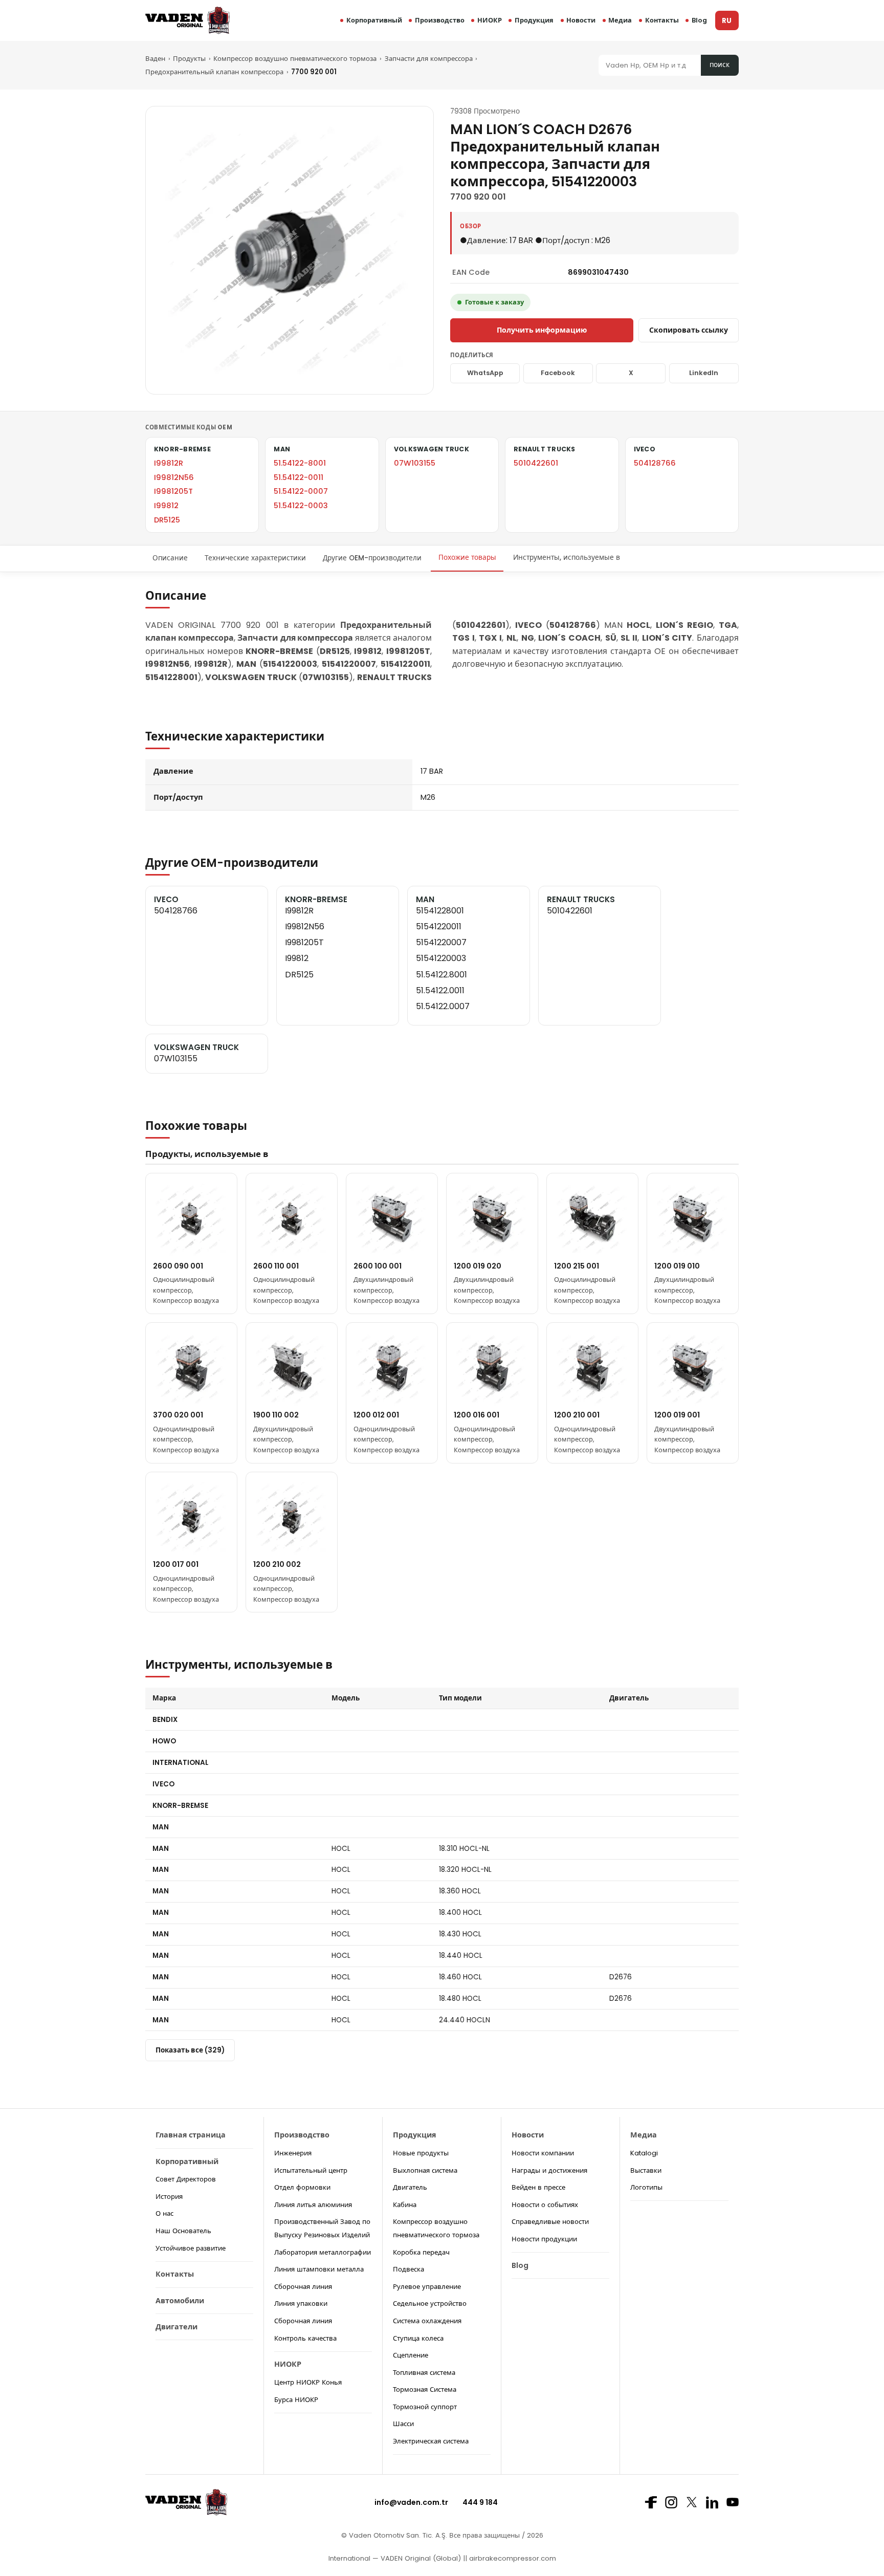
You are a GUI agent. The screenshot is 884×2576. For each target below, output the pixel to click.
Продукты (189, 59)
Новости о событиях (545, 2205)
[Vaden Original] (187, 20)
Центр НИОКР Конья (308, 2382)
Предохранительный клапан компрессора (214, 72)
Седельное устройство (430, 2304)
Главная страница (191, 2135)
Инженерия (293, 2153)
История (169, 2197)
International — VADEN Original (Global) (395, 2558)
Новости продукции (544, 2239)
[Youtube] (733, 2502)
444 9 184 (480, 2502)
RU (727, 21)
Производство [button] (440, 20)
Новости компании (543, 2153)
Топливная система (424, 2373)
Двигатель (410, 2187)
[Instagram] (671, 2502)
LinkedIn (704, 373)
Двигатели (176, 2327)
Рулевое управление (427, 2287)
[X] (692, 2502)
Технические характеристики (255, 558)
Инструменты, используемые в (567, 558)
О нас (164, 2213)
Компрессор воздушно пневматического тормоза (295, 59)
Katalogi (644, 2153)
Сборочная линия (303, 2287)
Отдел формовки (302, 2187)
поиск (720, 65)
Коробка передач (421, 2252)
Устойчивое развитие (191, 2248)
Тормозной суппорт (425, 2407)
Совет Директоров (186, 2179)
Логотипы (646, 2187)
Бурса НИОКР (296, 2400)
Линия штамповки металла (319, 2269)
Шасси (403, 2424)
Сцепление (411, 2355)
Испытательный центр (311, 2170)
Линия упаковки (301, 2304)
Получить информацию (542, 330)
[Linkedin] (712, 2502)
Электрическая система (431, 2441)
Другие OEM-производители (372, 558)
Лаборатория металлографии (323, 2252)
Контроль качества (305, 2338)
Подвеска (408, 2269)
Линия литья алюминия (313, 2205)
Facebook (558, 373)
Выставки (646, 2170)
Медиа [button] (620, 20)
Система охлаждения (427, 2321)
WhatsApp (485, 373)
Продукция (534, 20)
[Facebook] (651, 2502)
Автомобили (180, 2301)
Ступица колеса (418, 2338)
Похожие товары (467, 558)
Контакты (662, 20)
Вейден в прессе (538, 2187)
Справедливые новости (550, 2222)
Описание (170, 558)
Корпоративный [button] (374, 20)
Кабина (405, 2205)
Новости (581, 20)
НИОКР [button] (490, 20)
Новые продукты (421, 2153)
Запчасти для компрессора (429, 59)
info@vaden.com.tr (411, 2502)
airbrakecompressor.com (512, 2558)
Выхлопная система (425, 2170)
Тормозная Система (425, 2389)
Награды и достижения (549, 2170)
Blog (699, 20)
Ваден (155, 59)
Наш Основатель (183, 2231)
